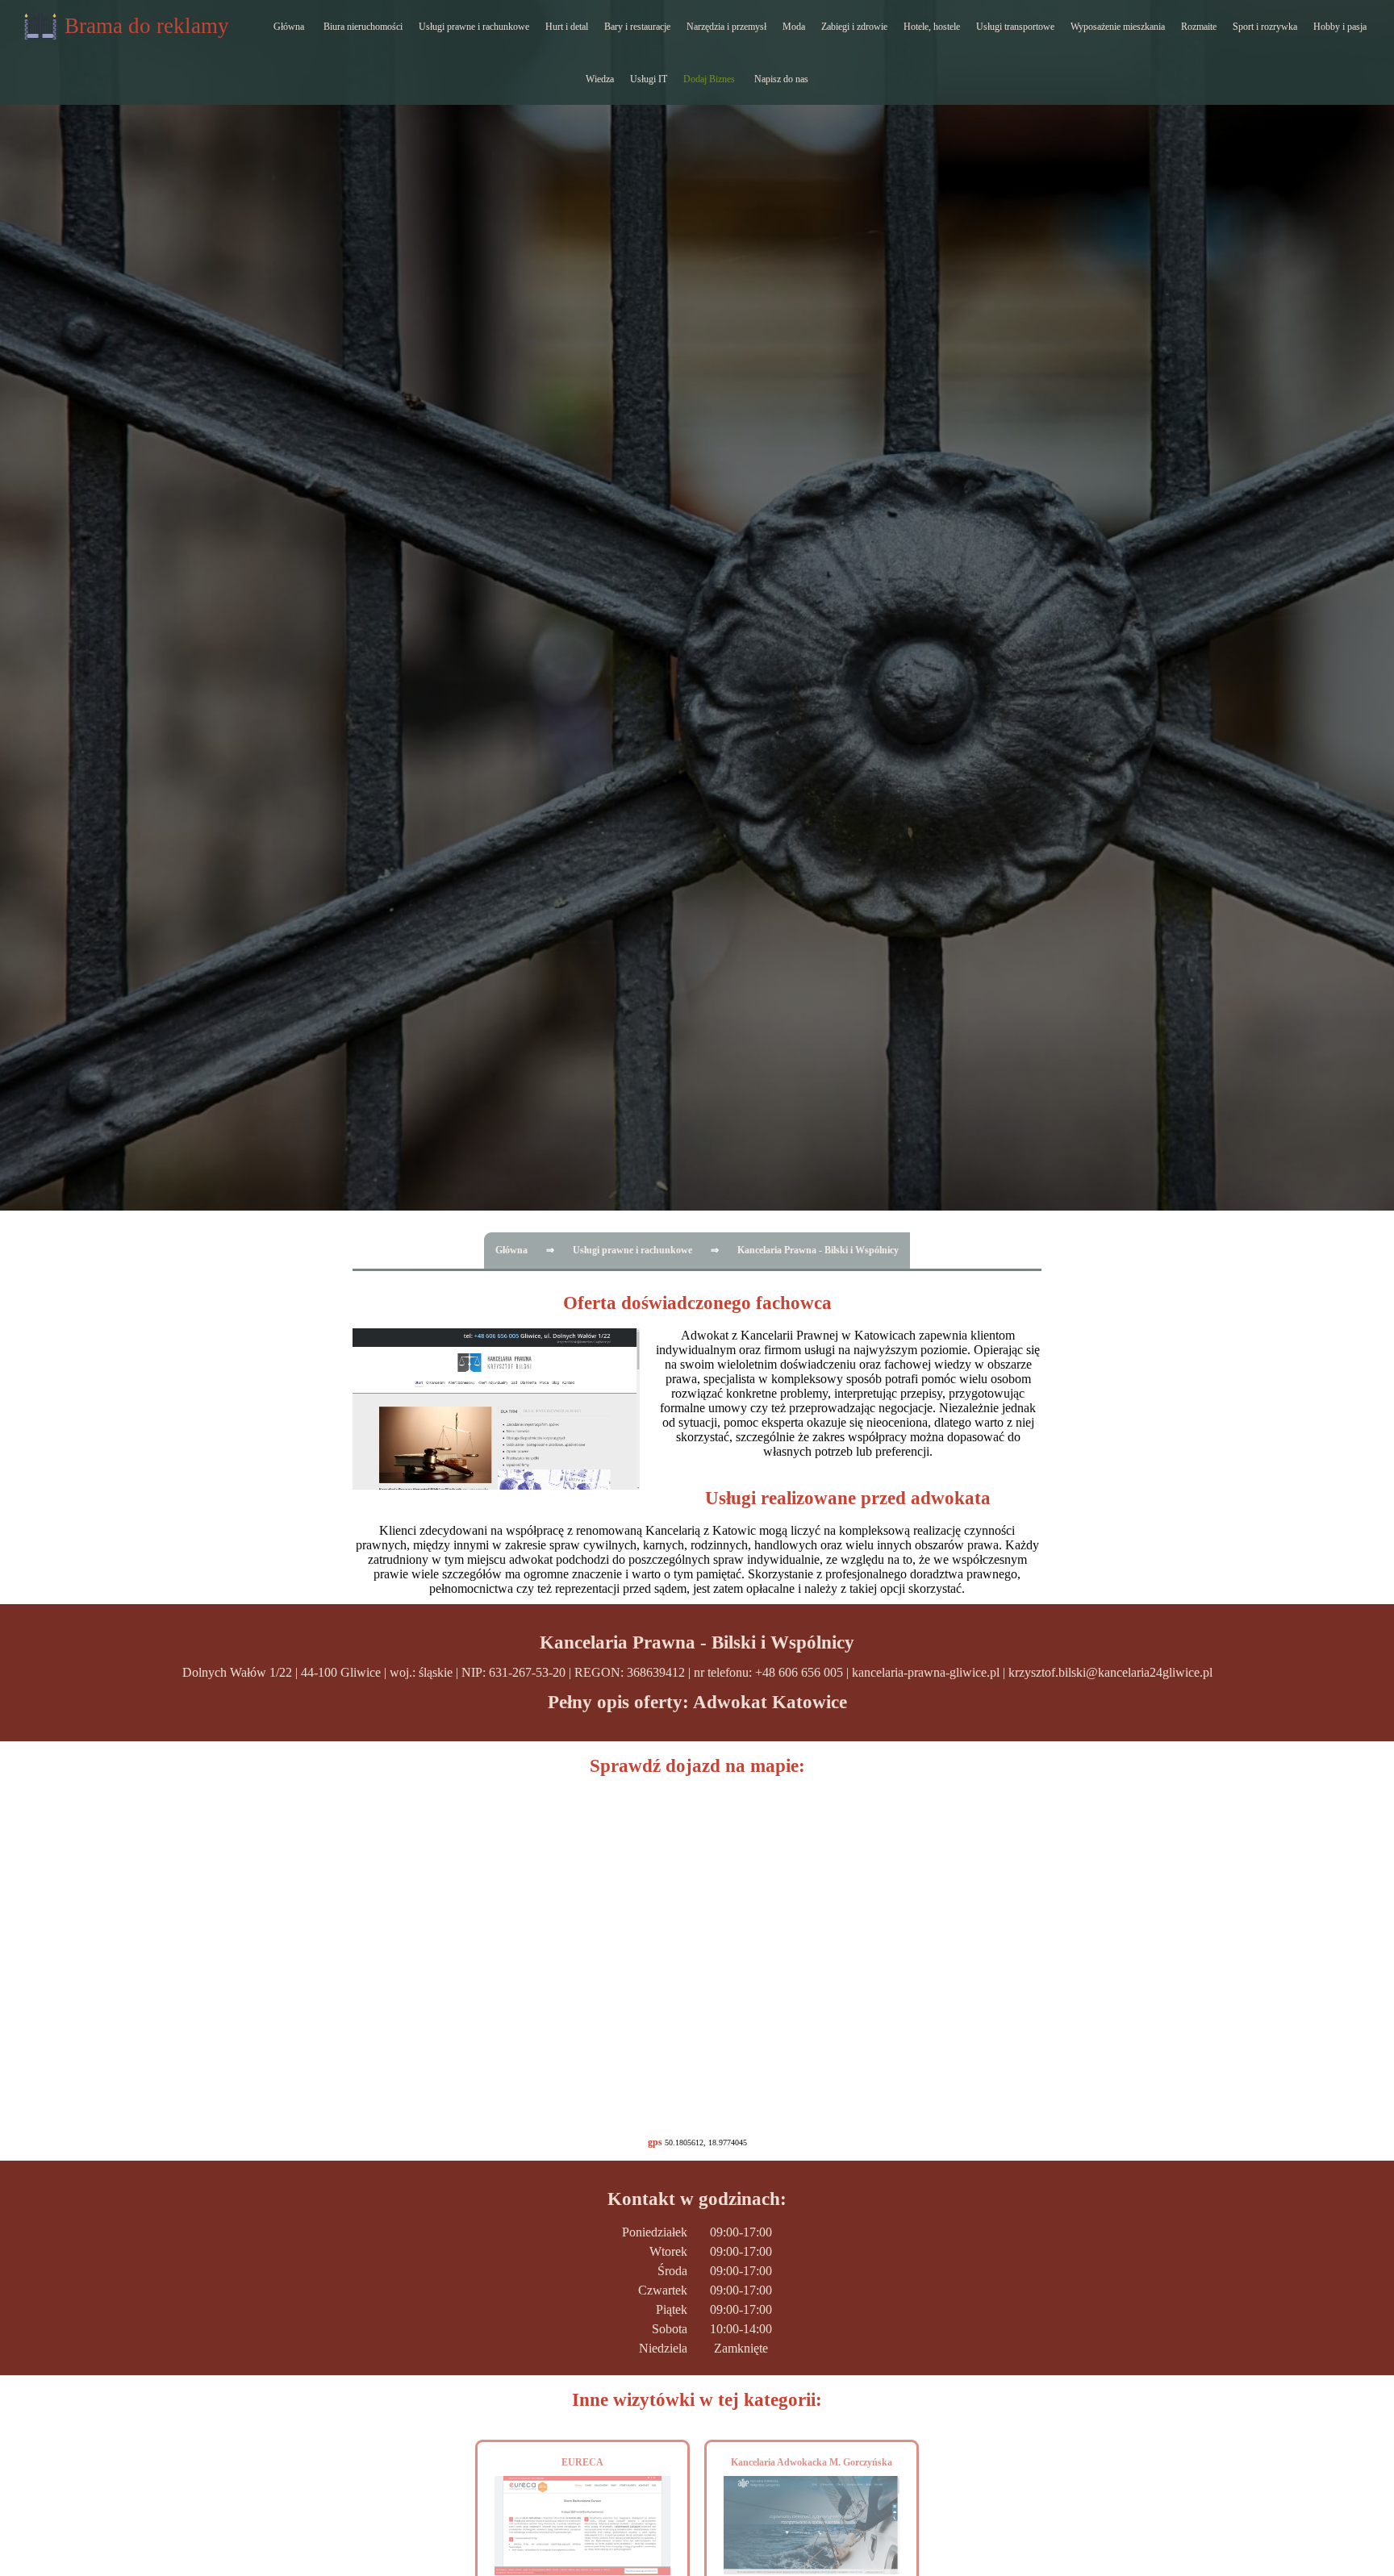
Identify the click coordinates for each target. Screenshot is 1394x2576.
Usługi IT (649, 79)
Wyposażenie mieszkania (1118, 27)
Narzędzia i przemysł (726, 27)
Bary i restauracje (637, 27)
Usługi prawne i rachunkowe (474, 27)
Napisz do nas (781, 79)
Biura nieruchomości (363, 27)
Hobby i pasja (1340, 27)
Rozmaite (1199, 27)
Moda (794, 27)
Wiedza (600, 79)
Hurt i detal (567, 27)
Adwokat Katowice (770, 1702)
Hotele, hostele (932, 27)
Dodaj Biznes (709, 79)
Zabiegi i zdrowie (854, 27)
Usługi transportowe (1015, 27)
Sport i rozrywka (1265, 27)
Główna (289, 27)
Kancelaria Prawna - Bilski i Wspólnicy (818, 1250)
